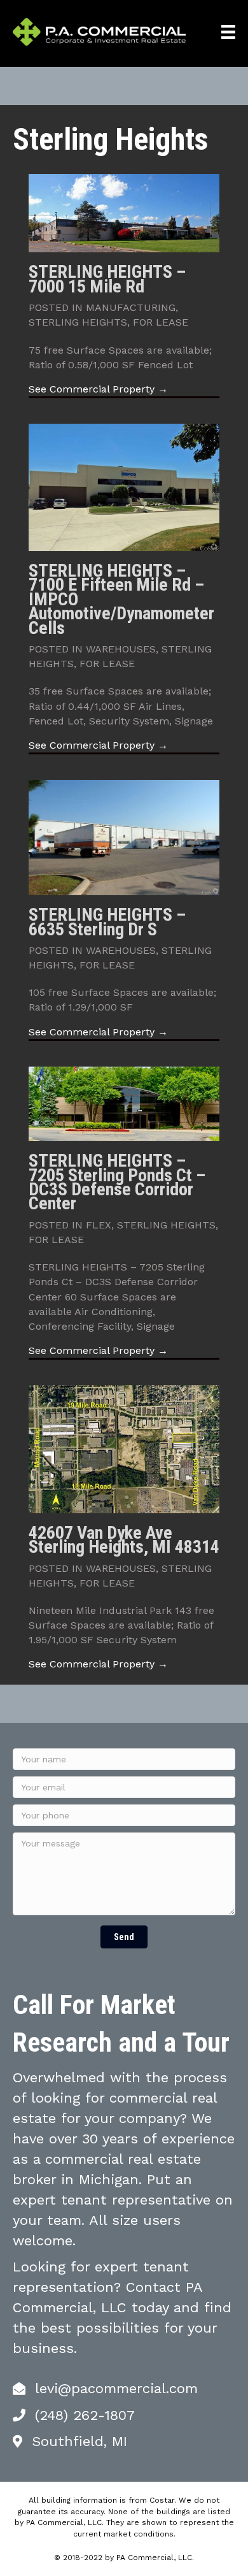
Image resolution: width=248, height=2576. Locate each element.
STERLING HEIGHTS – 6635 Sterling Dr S (107, 922)
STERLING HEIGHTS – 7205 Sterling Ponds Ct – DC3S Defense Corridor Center (117, 1182)
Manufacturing (131, 307)
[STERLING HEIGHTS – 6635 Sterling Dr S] (124, 837)
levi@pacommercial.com (116, 2388)
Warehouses (121, 649)
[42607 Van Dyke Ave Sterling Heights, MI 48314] (124, 1449)
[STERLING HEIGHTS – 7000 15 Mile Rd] (124, 212)
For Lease (161, 322)
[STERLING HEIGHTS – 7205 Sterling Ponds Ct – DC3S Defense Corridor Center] (124, 1103)
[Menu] (228, 32)
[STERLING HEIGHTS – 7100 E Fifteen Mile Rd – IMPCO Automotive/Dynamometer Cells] (124, 486)
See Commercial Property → (98, 389)
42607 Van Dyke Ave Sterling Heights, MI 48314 (124, 1540)
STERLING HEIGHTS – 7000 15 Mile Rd (107, 279)
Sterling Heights (78, 322)
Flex (99, 1225)
